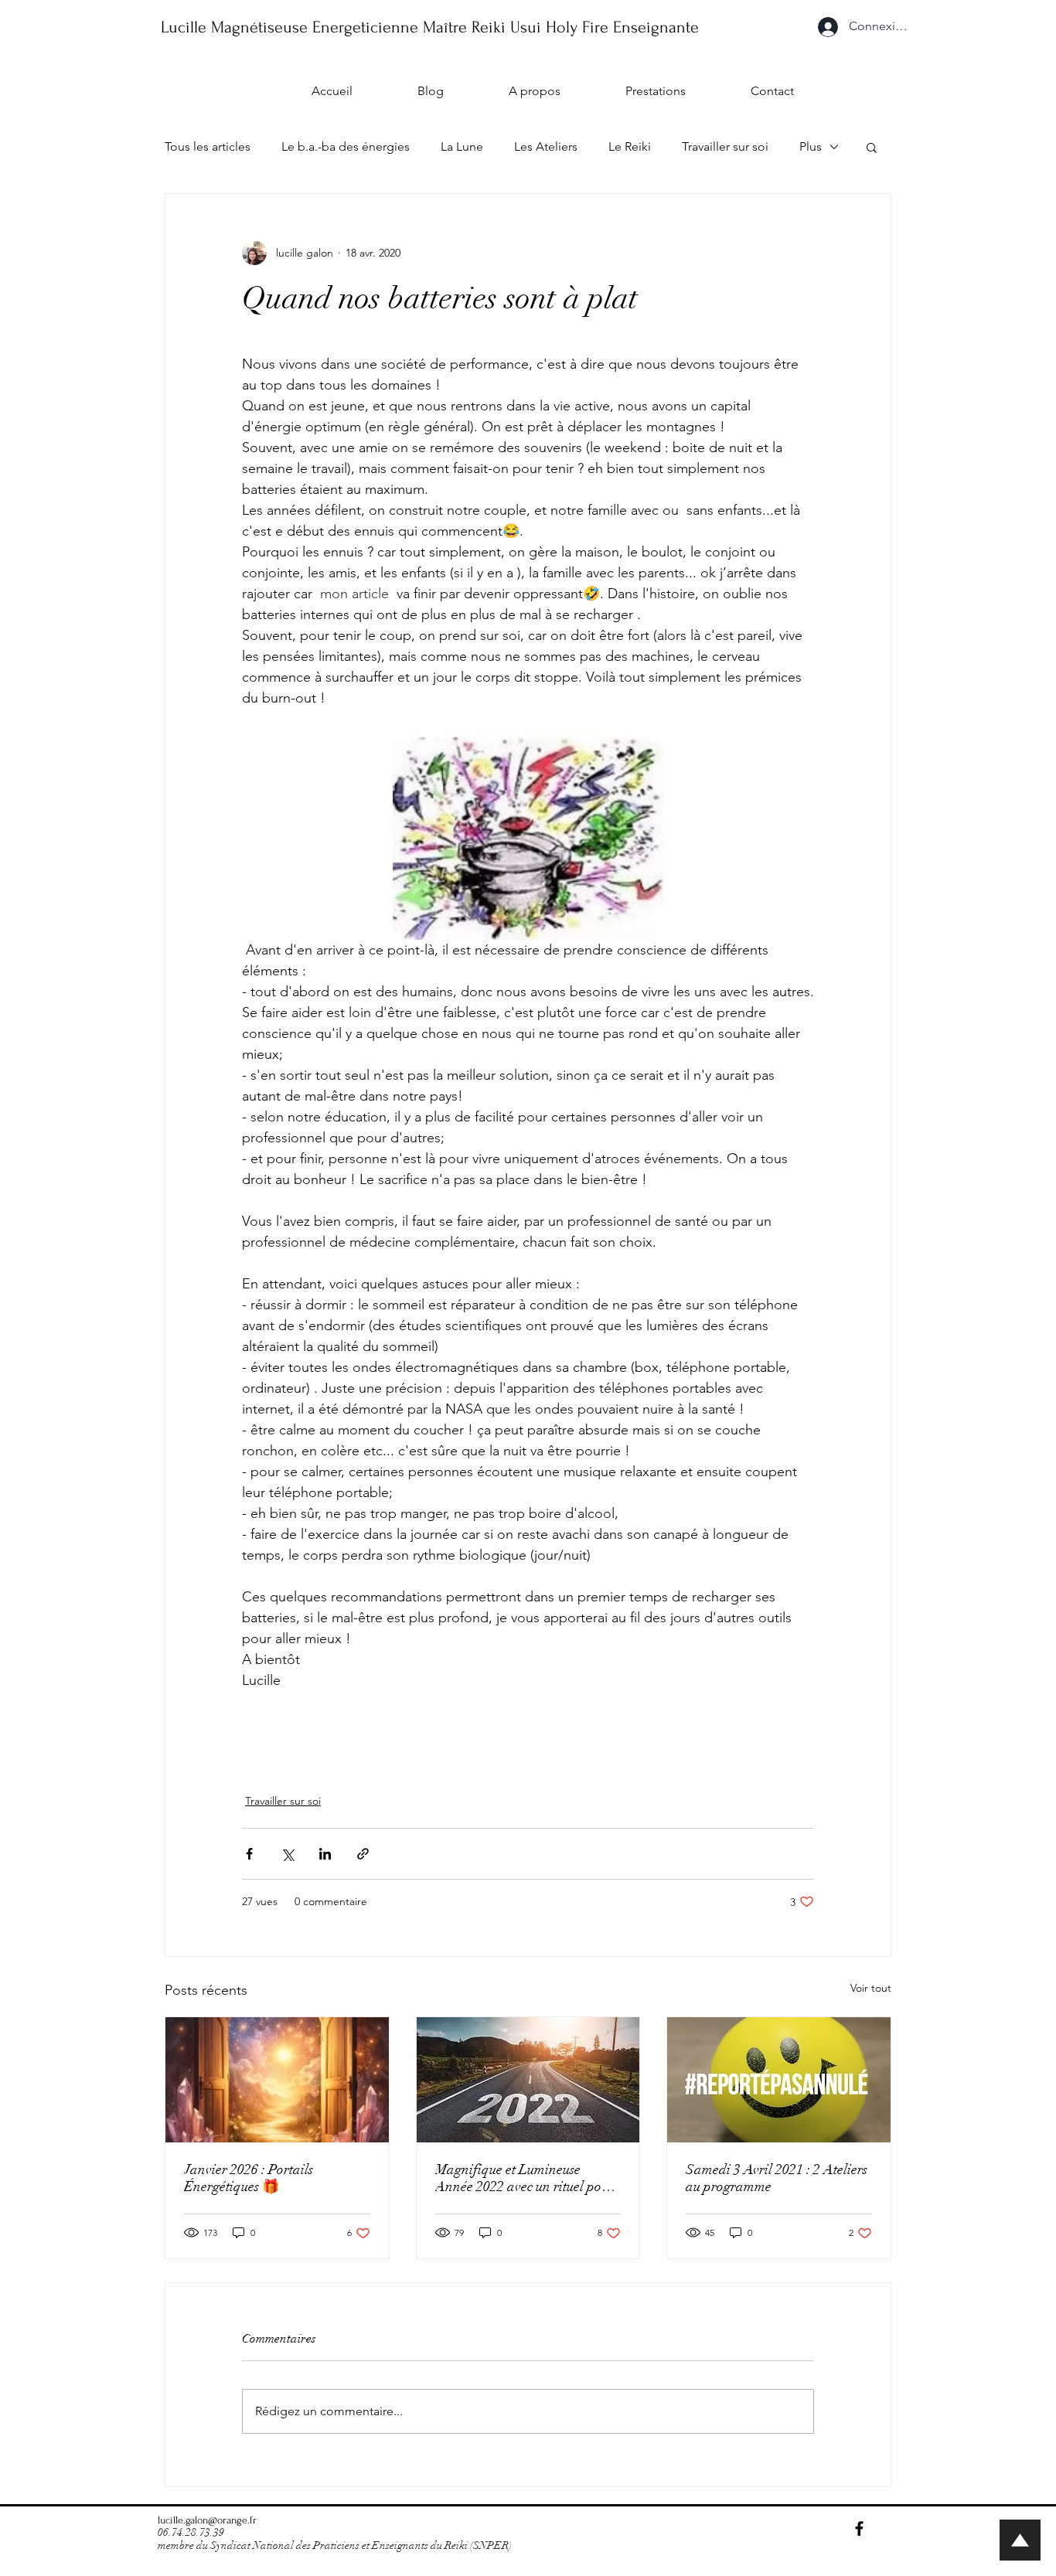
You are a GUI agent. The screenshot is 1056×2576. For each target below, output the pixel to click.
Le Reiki (630, 146)
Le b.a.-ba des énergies (346, 146)
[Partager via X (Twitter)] (287, 1854)
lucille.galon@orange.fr (207, 2520)
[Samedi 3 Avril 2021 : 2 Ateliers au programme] (779, 2080)
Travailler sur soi (725, 146)
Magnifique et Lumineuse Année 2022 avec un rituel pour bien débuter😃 (525, 2178)
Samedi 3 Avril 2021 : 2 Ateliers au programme (777, 2178)
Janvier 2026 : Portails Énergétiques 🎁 (249, 2178)
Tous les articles (208, 146)
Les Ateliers (546, 146)
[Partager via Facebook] (249, 1854)
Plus (811, 146)
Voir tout (871, 1988)
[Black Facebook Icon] (859, 2528)
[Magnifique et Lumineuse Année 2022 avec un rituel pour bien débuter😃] (528, 2080)
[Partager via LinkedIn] (325, 1854)
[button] (872, 147)
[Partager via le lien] (363, 1854)
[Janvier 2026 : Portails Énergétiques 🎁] (277, 2080)
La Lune (462, 146)
